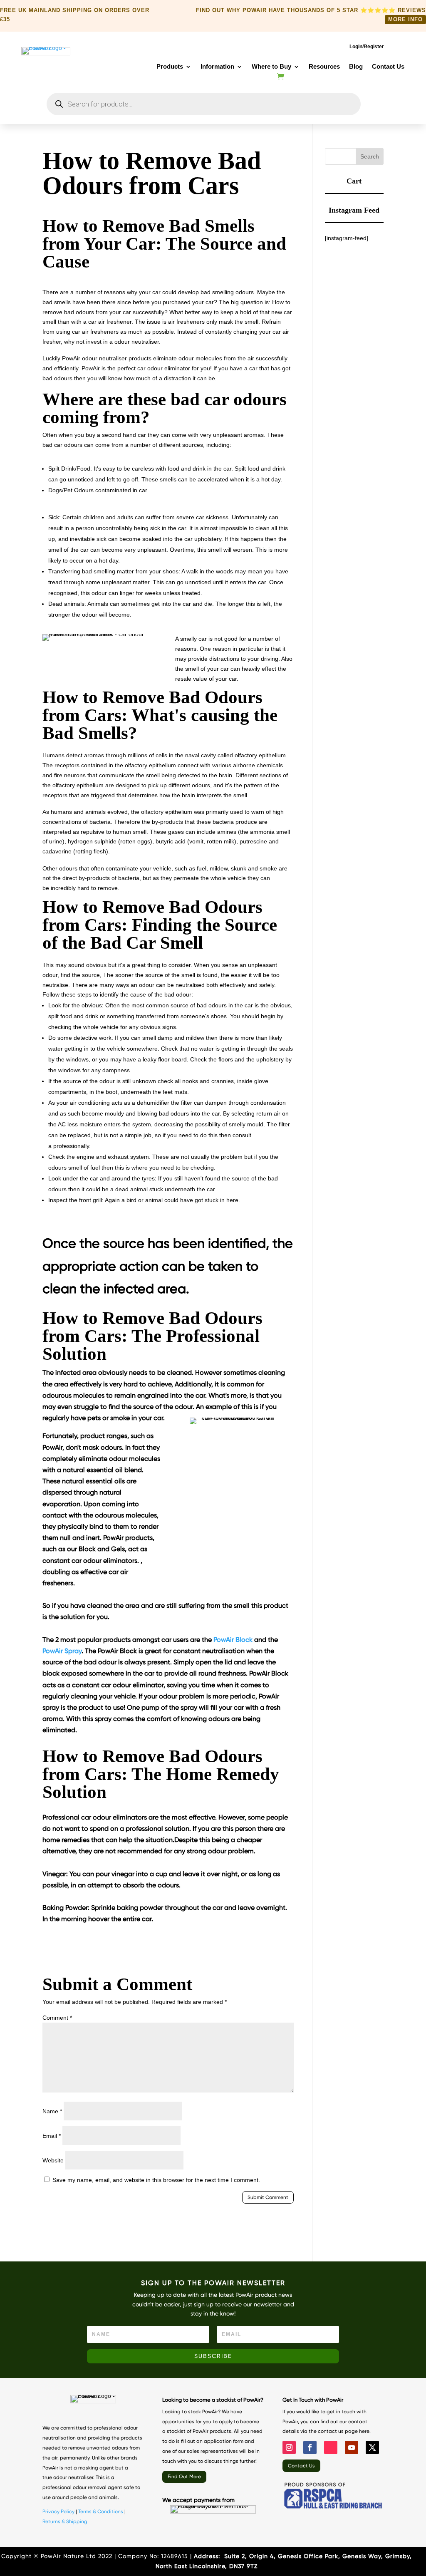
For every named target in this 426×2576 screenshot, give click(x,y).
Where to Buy (271, 67)
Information (217, 67)
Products (170, 67)
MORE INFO (405, 19)
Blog (356, 67)
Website (53, 2160)
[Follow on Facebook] (310, 2447)
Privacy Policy (58, 2512)
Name (52, 2111)
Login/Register (367, 47)
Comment (57, 2018)
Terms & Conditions (101, 2512)
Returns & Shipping (65, 2521)
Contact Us (388, 67)
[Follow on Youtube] (352, 2447)
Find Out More (184, 2477)
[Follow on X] (372, 2447)
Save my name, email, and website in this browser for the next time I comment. (156, 2180)
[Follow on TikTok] (331, 2447)
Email (52, 2136)
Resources (324, 67)
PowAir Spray (62, 1651)
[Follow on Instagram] (289, 2447)
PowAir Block (233, 1640)
